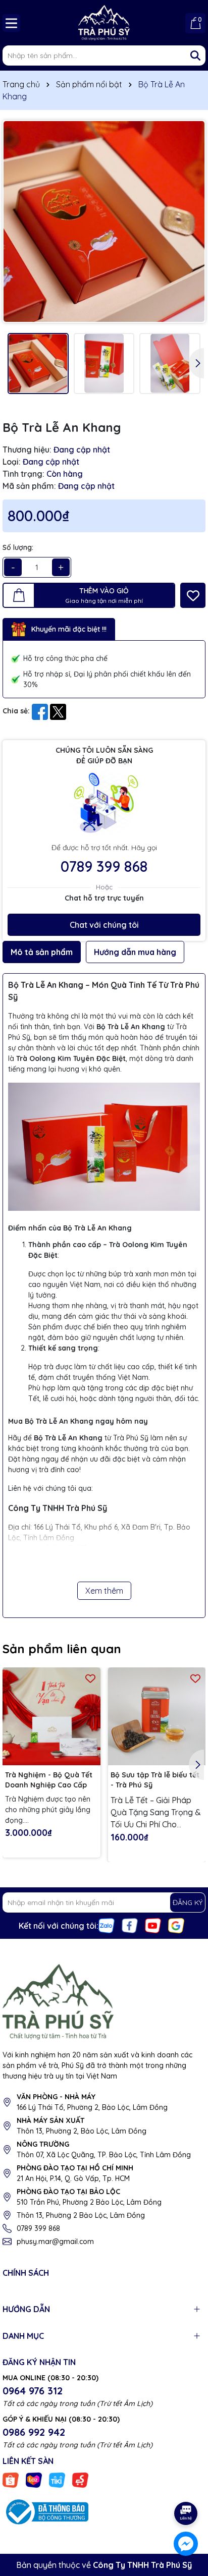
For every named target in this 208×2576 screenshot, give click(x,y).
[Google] (176, 1925)
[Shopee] (11, 2479)
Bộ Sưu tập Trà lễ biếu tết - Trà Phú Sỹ (155, 1780)
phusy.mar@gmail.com (55, 2242)
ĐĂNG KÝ (188, 1902)
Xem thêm (104, 1591)
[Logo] (104, 23)
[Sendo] (80, 2479)
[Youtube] (153, 1925)
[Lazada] (34, 2479)
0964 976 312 (33, 2391)
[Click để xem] (104, 221)
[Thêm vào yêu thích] (193, 595)
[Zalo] (107, 1925)
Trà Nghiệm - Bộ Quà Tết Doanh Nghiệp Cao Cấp (49, 1780)
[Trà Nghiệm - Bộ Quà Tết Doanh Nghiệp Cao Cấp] (51, 1716)
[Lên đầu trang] (186, 2485)
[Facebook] (130, 1925)
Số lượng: (18, 547)
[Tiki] (57, 2479)
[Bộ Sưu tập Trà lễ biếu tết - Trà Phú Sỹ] (157, 1716)
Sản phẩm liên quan (62, 1649)
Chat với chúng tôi (104, 925)
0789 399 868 (104, 866)
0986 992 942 (34, 2432)
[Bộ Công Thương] (45, 2511)
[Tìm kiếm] (195, 55)
